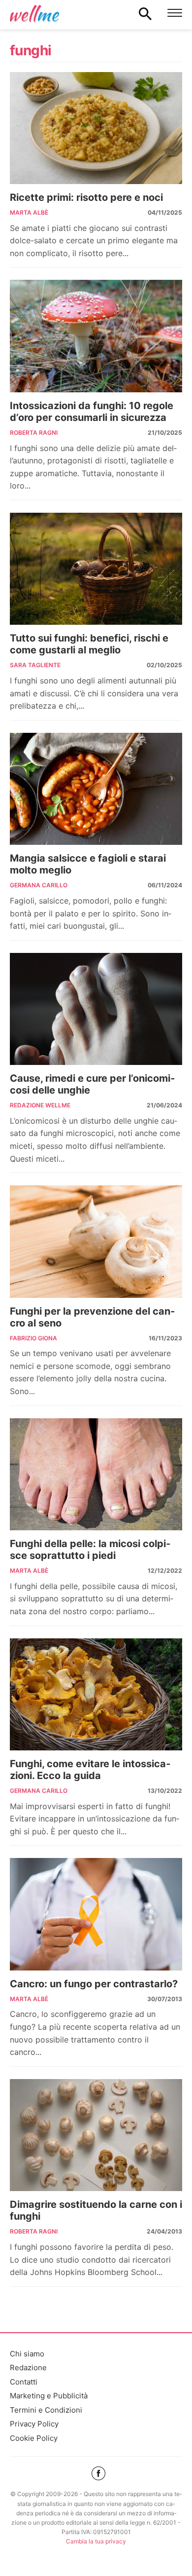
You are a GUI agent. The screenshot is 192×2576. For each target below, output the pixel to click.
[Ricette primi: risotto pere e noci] (96, 128)
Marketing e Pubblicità (49, 2396)
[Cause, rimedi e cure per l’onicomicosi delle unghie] (96, 1009)
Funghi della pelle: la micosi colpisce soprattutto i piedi (90, 1550)
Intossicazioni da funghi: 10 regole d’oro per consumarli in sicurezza (92, 412)
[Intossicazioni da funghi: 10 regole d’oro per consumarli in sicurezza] (96, 336)
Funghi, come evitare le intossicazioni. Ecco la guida (90, 1770)
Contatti (24, 2382)
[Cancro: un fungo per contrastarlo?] (96, 1914)
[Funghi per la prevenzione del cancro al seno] (96, 1242)
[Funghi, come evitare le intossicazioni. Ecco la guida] (96, 1695)
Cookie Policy (34, 2438)
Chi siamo (27, 2354)
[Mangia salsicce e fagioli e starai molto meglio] (96, 789)
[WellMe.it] (34, 13)
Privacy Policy (34, 2424)
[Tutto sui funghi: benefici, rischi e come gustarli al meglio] (96, 569)
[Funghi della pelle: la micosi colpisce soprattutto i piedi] (96, 1475)
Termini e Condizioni (46, 2410)
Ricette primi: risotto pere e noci (86, 197)
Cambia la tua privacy (96, 2541)
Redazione (28, 2368)
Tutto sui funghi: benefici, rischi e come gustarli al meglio (89, 644)
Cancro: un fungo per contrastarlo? (94, 1984)
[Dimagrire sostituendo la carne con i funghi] (96, 2135)
